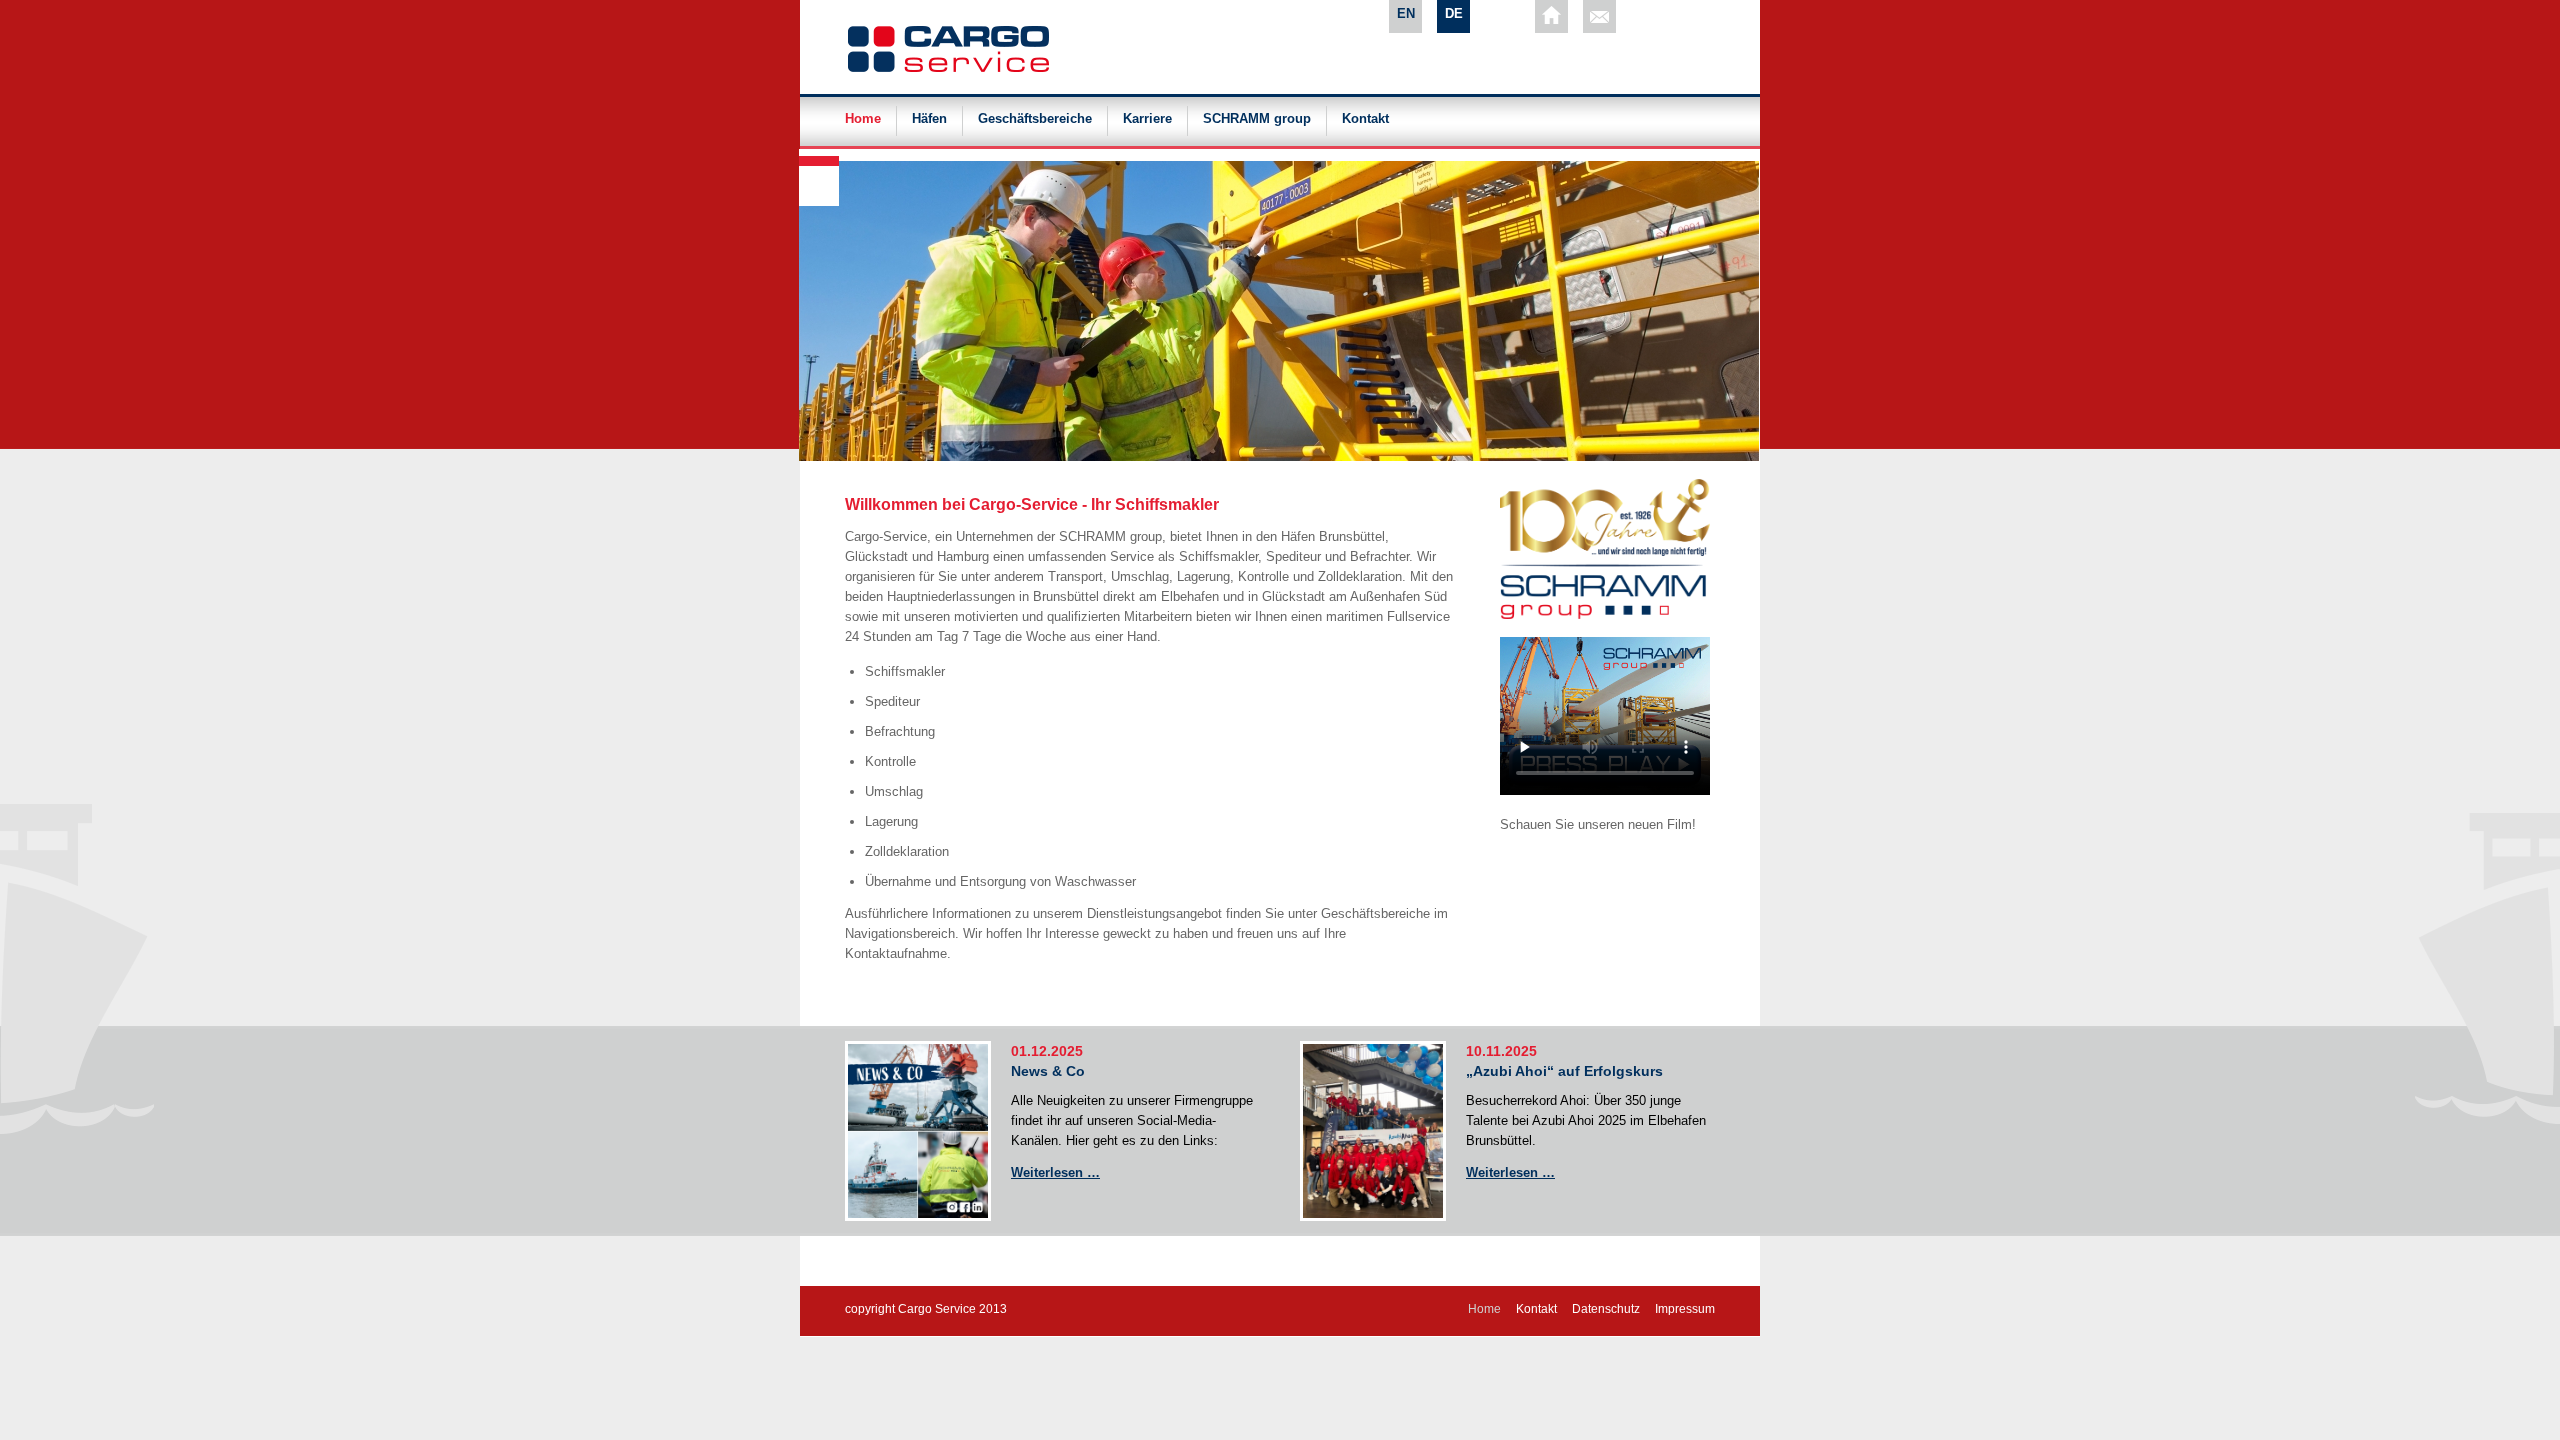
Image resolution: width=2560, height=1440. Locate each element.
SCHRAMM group (1257, 119)
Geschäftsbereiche (1035, 119)
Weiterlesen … (1055, 1172)
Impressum (1685, 1309)
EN (1406, 13)
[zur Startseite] (1551, 16)
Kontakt (1365, 119)
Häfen (929, 119)
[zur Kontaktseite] (1599, 16)
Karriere (1147, 119)
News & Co (1048, 1071)
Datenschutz (1606, 1309)
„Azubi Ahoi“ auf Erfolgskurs (1564, 1071)
